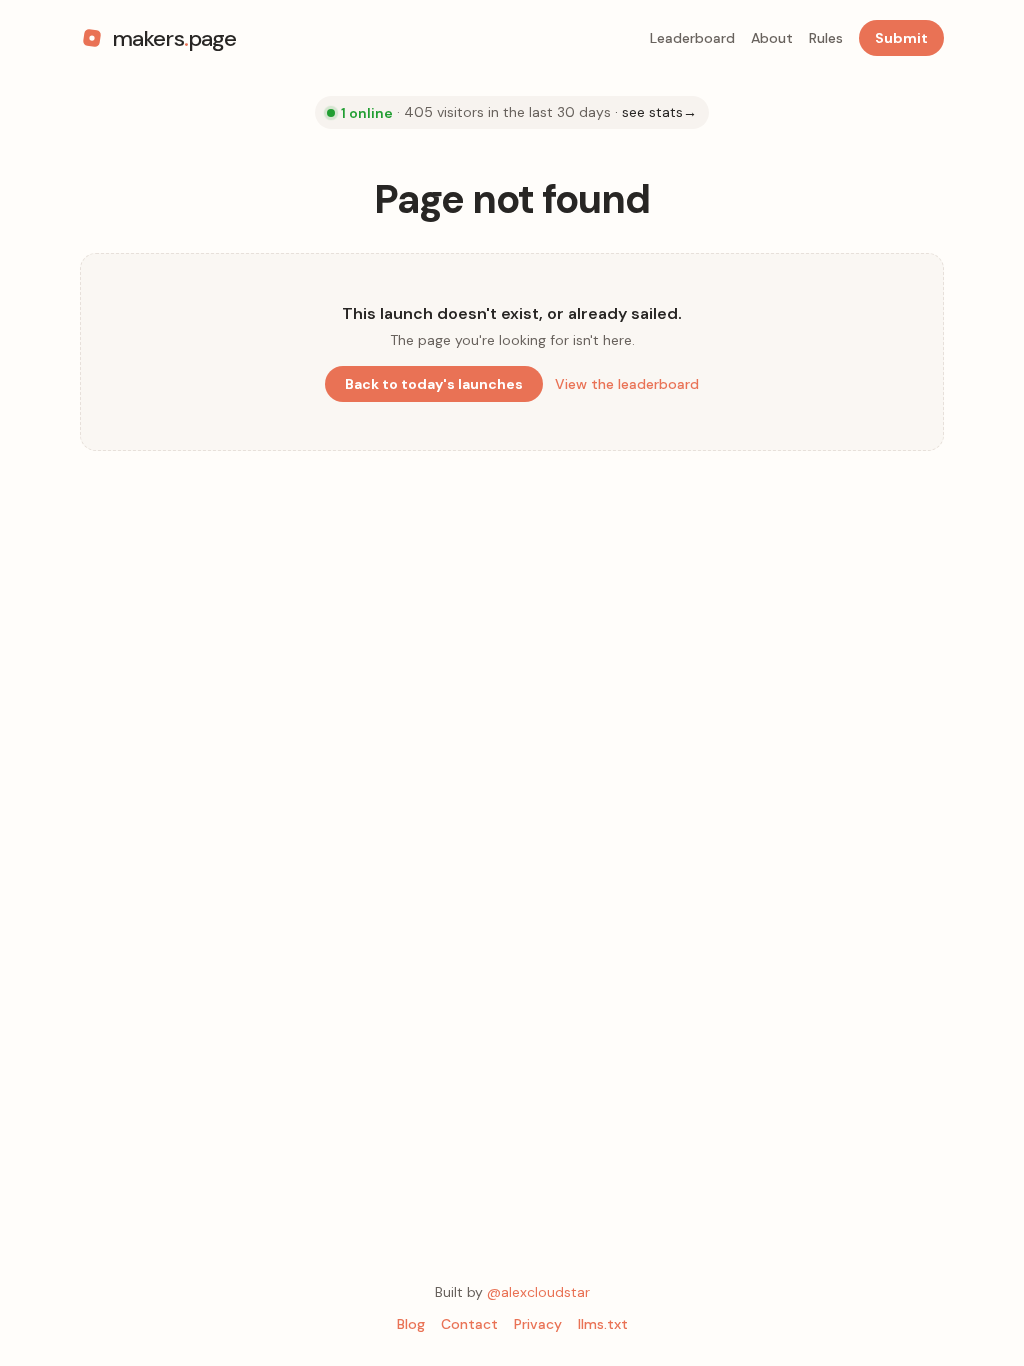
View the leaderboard (627, 384)
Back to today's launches (434, 384)
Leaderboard (692, 38)
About (772, 38)
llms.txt (603, 1324)
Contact (469, 1324)
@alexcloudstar (538, 1292)
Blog (411, 1324)
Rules (826, 38)
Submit (901, 38)
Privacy (538, 1324)
